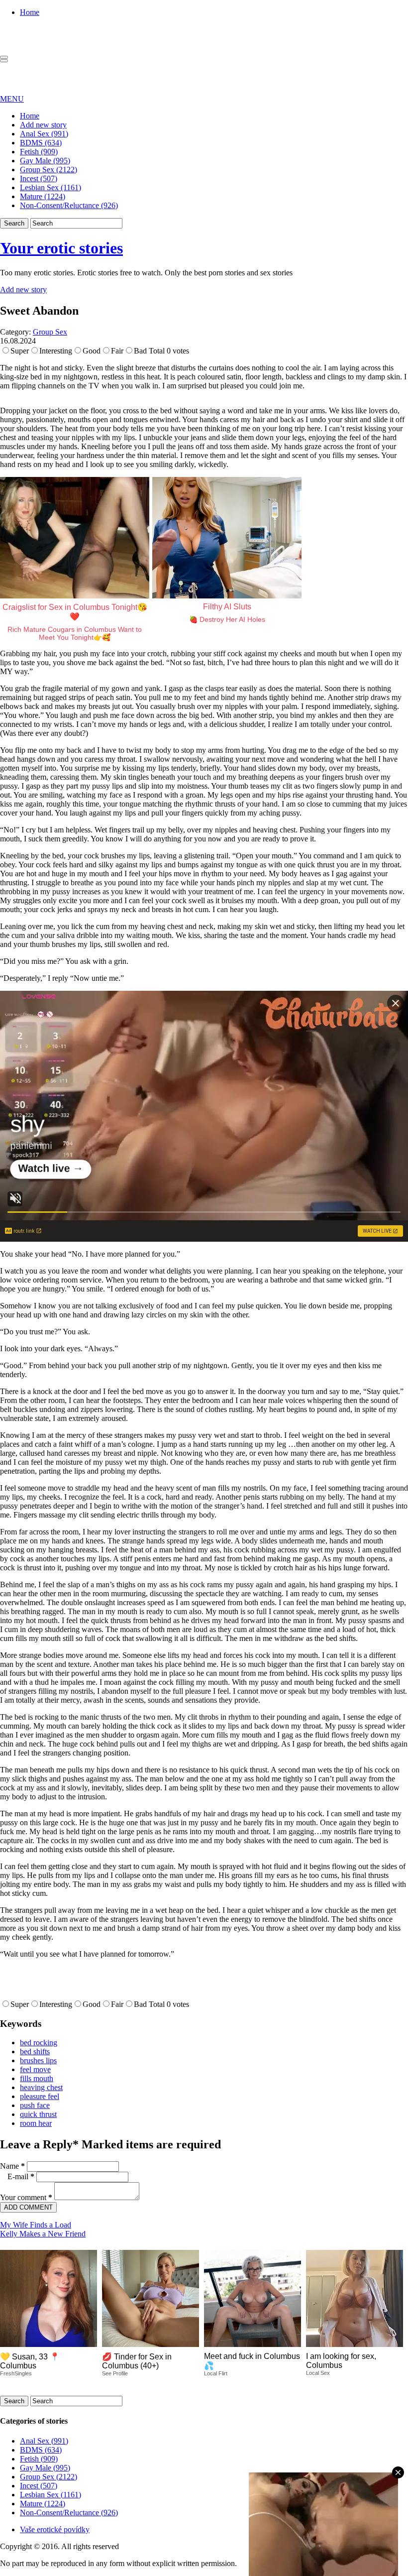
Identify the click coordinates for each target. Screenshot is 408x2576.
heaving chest (41, 2087)
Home (30, 12)
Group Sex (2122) (49, 170)
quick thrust (38, 2114)
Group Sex (50, 332)
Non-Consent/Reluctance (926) (69, 205)
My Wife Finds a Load (36, 2225)
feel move (35, 2069)
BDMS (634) (41, 143)
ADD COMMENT (28, 2207)
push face (35, 2105)
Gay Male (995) (45, 161)
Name (12, 2166)
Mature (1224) (43, 196)
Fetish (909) (39, 152)
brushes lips (38, 2060)
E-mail (21, 2176)
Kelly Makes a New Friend (43, 2234)
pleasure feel (40, 2096)
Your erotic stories (61, 248)
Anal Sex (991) (44, 134)
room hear (36, 2123)
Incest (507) (39, 178)
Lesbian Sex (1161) (51, 187)
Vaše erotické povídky (55, 2529)
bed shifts (35, 2051)
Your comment (26, 2197)
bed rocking (39, 2043)
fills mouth (37, 2078)
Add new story (43, 125)
